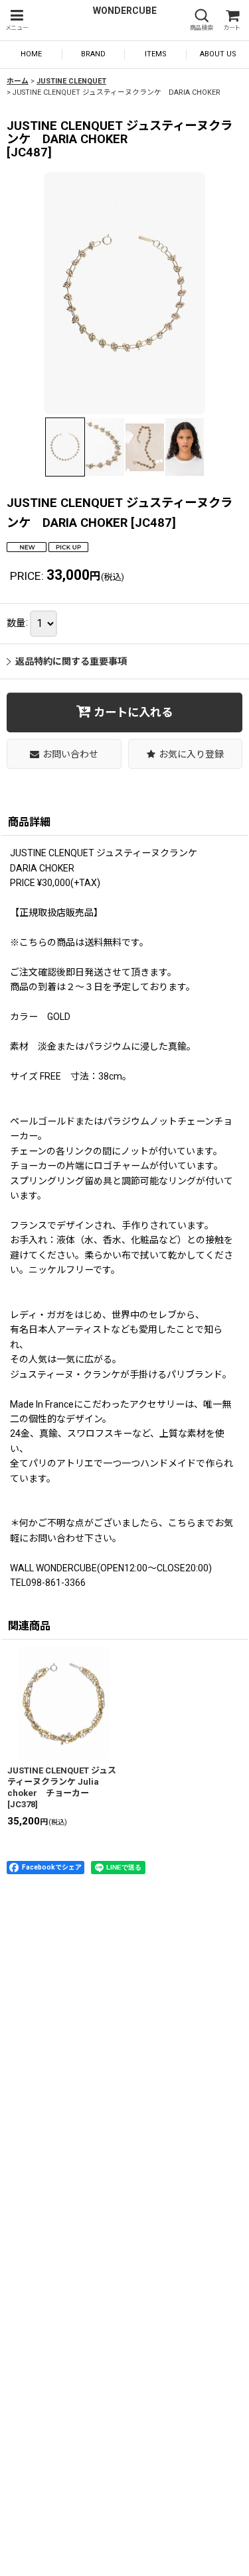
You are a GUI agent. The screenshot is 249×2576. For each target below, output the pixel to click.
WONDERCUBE (125, 11)
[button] (17, 20)
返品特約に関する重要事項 (71, 661)
